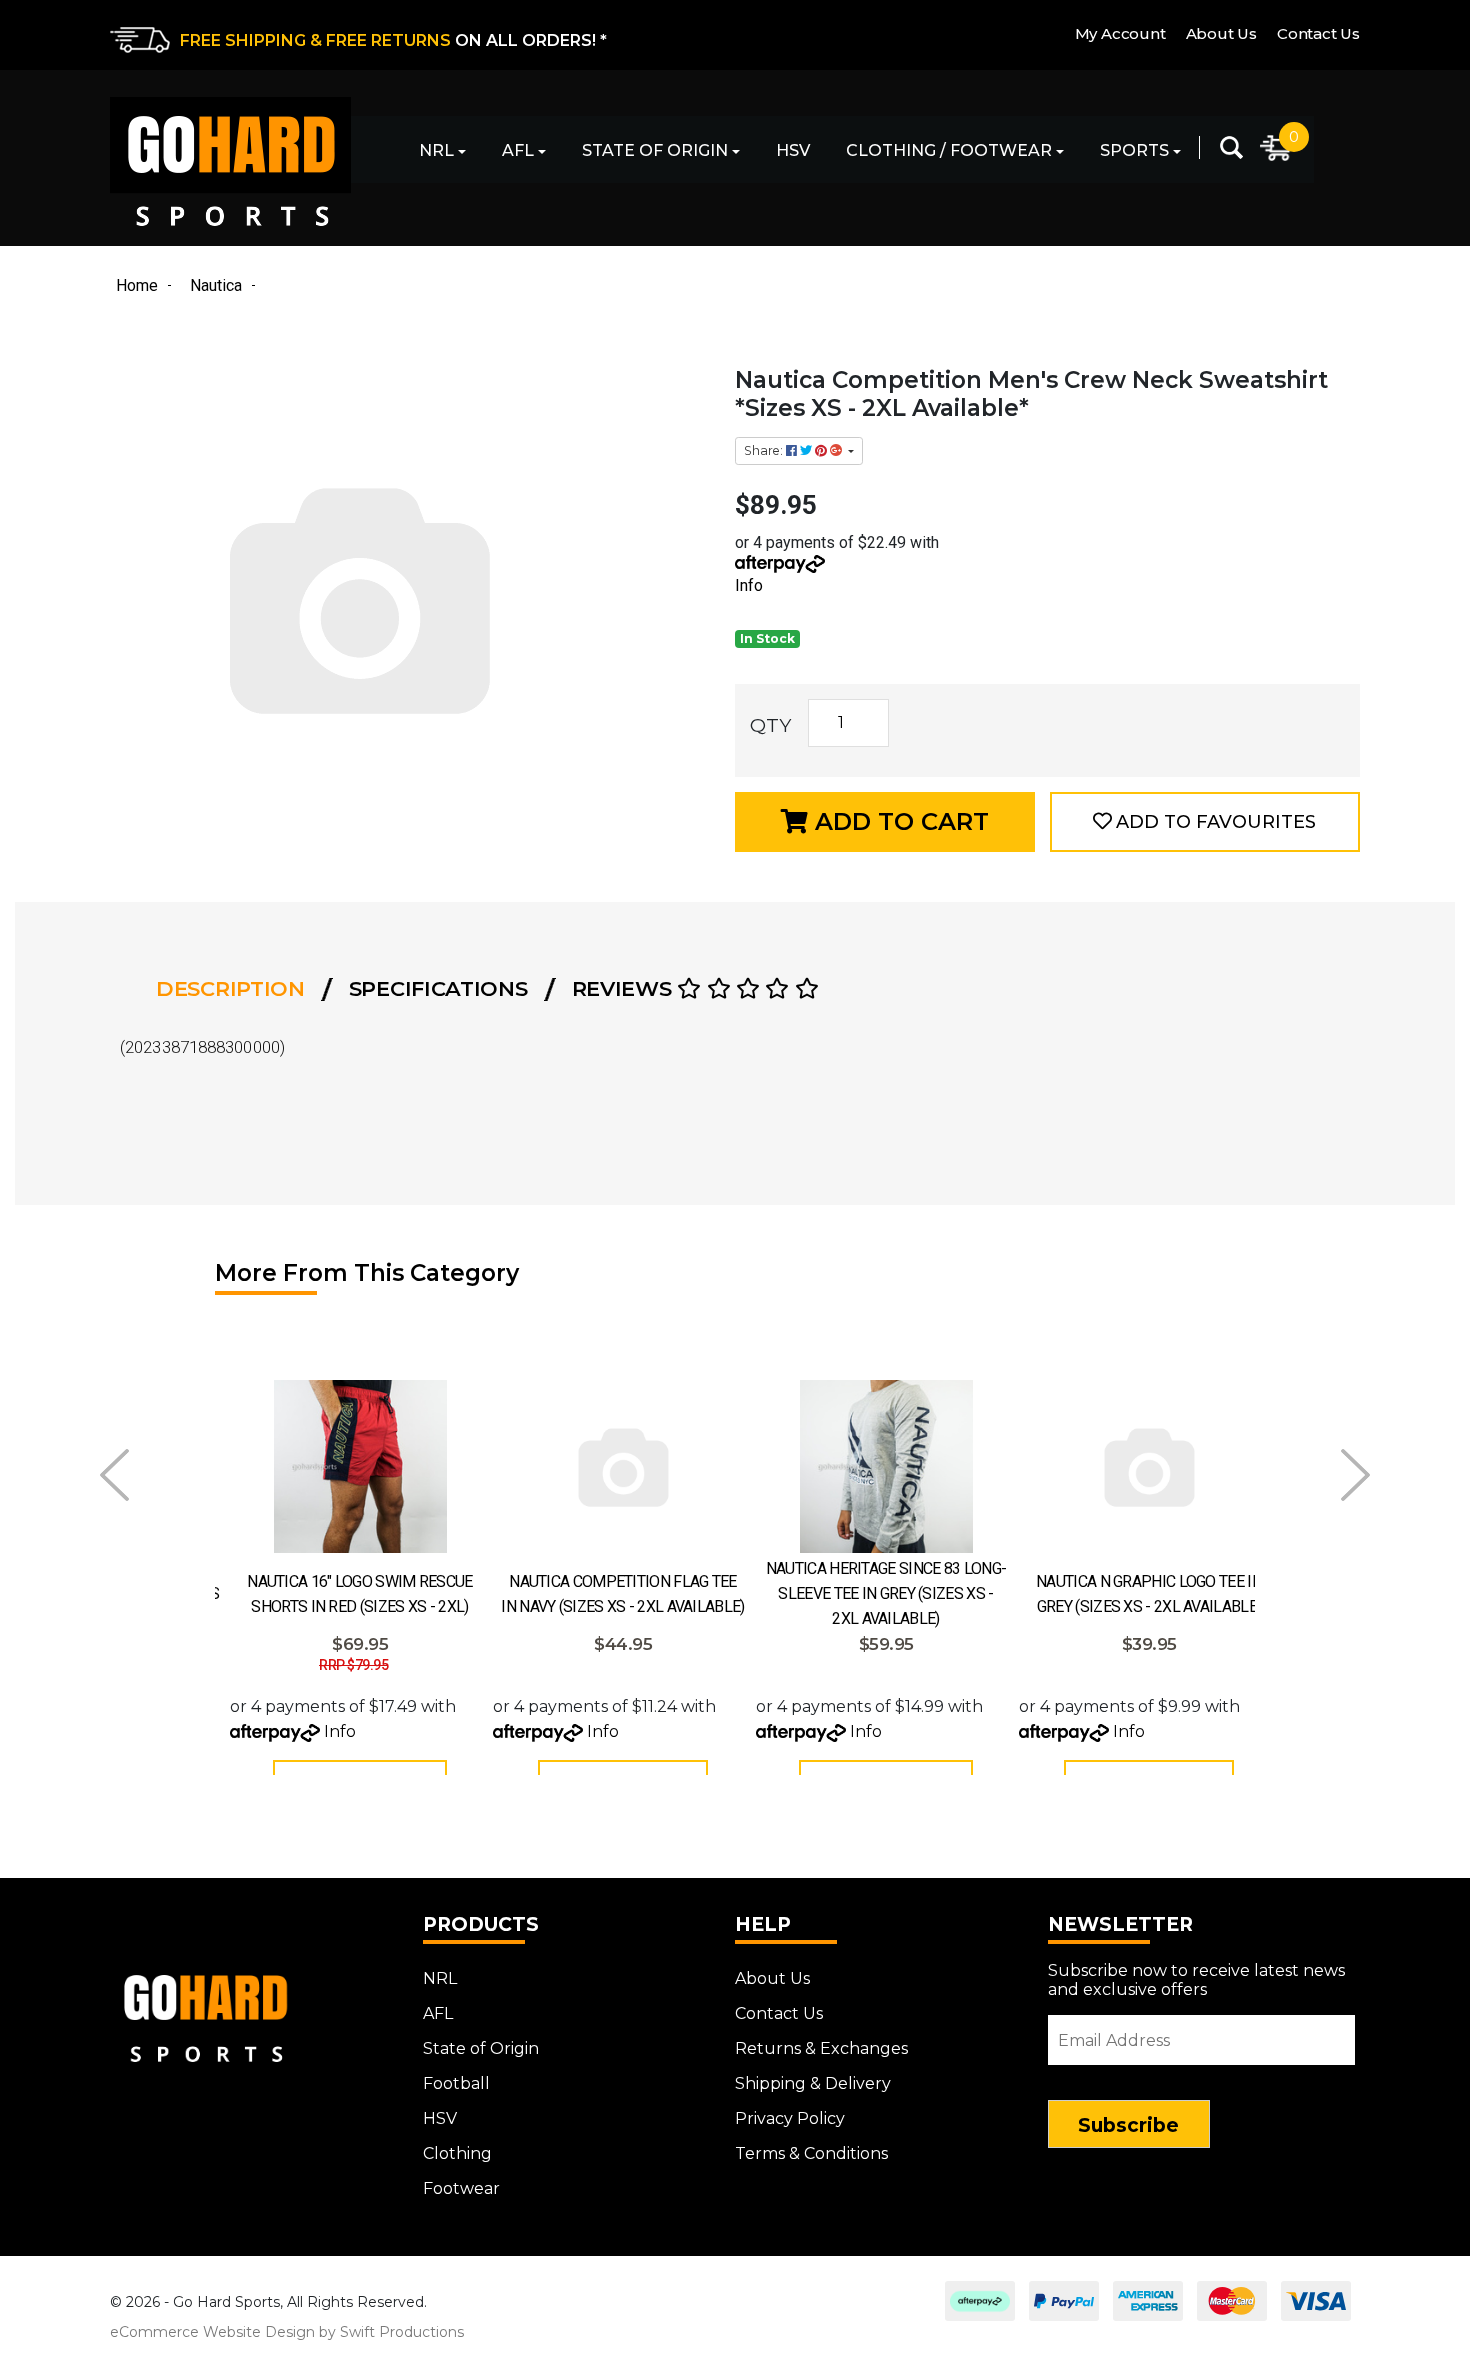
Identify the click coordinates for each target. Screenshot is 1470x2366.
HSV (793, 150)
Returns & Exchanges (821, 2048)
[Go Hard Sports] (230, 161)
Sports (1134, 150)
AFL (518, 150)
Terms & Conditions (811, 2153)
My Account (1120, 33)
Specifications (438, 988)
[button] (1205, 822)
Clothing (457, 2153)
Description (230, 988)
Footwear (461, 2188)
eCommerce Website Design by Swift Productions (287, 2332)
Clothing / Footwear (949, 150)
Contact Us (1318, 33)
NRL (436, 150)
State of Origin (655, 150)
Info (749, 585)
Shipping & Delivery (813, 2083)
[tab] (236, 989)
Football (456, 2083)
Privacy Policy (790, 2118)
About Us (1221, 33)
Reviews (625, 988)
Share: (765, 450)
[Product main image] (412, 598)
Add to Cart (898, 821)
